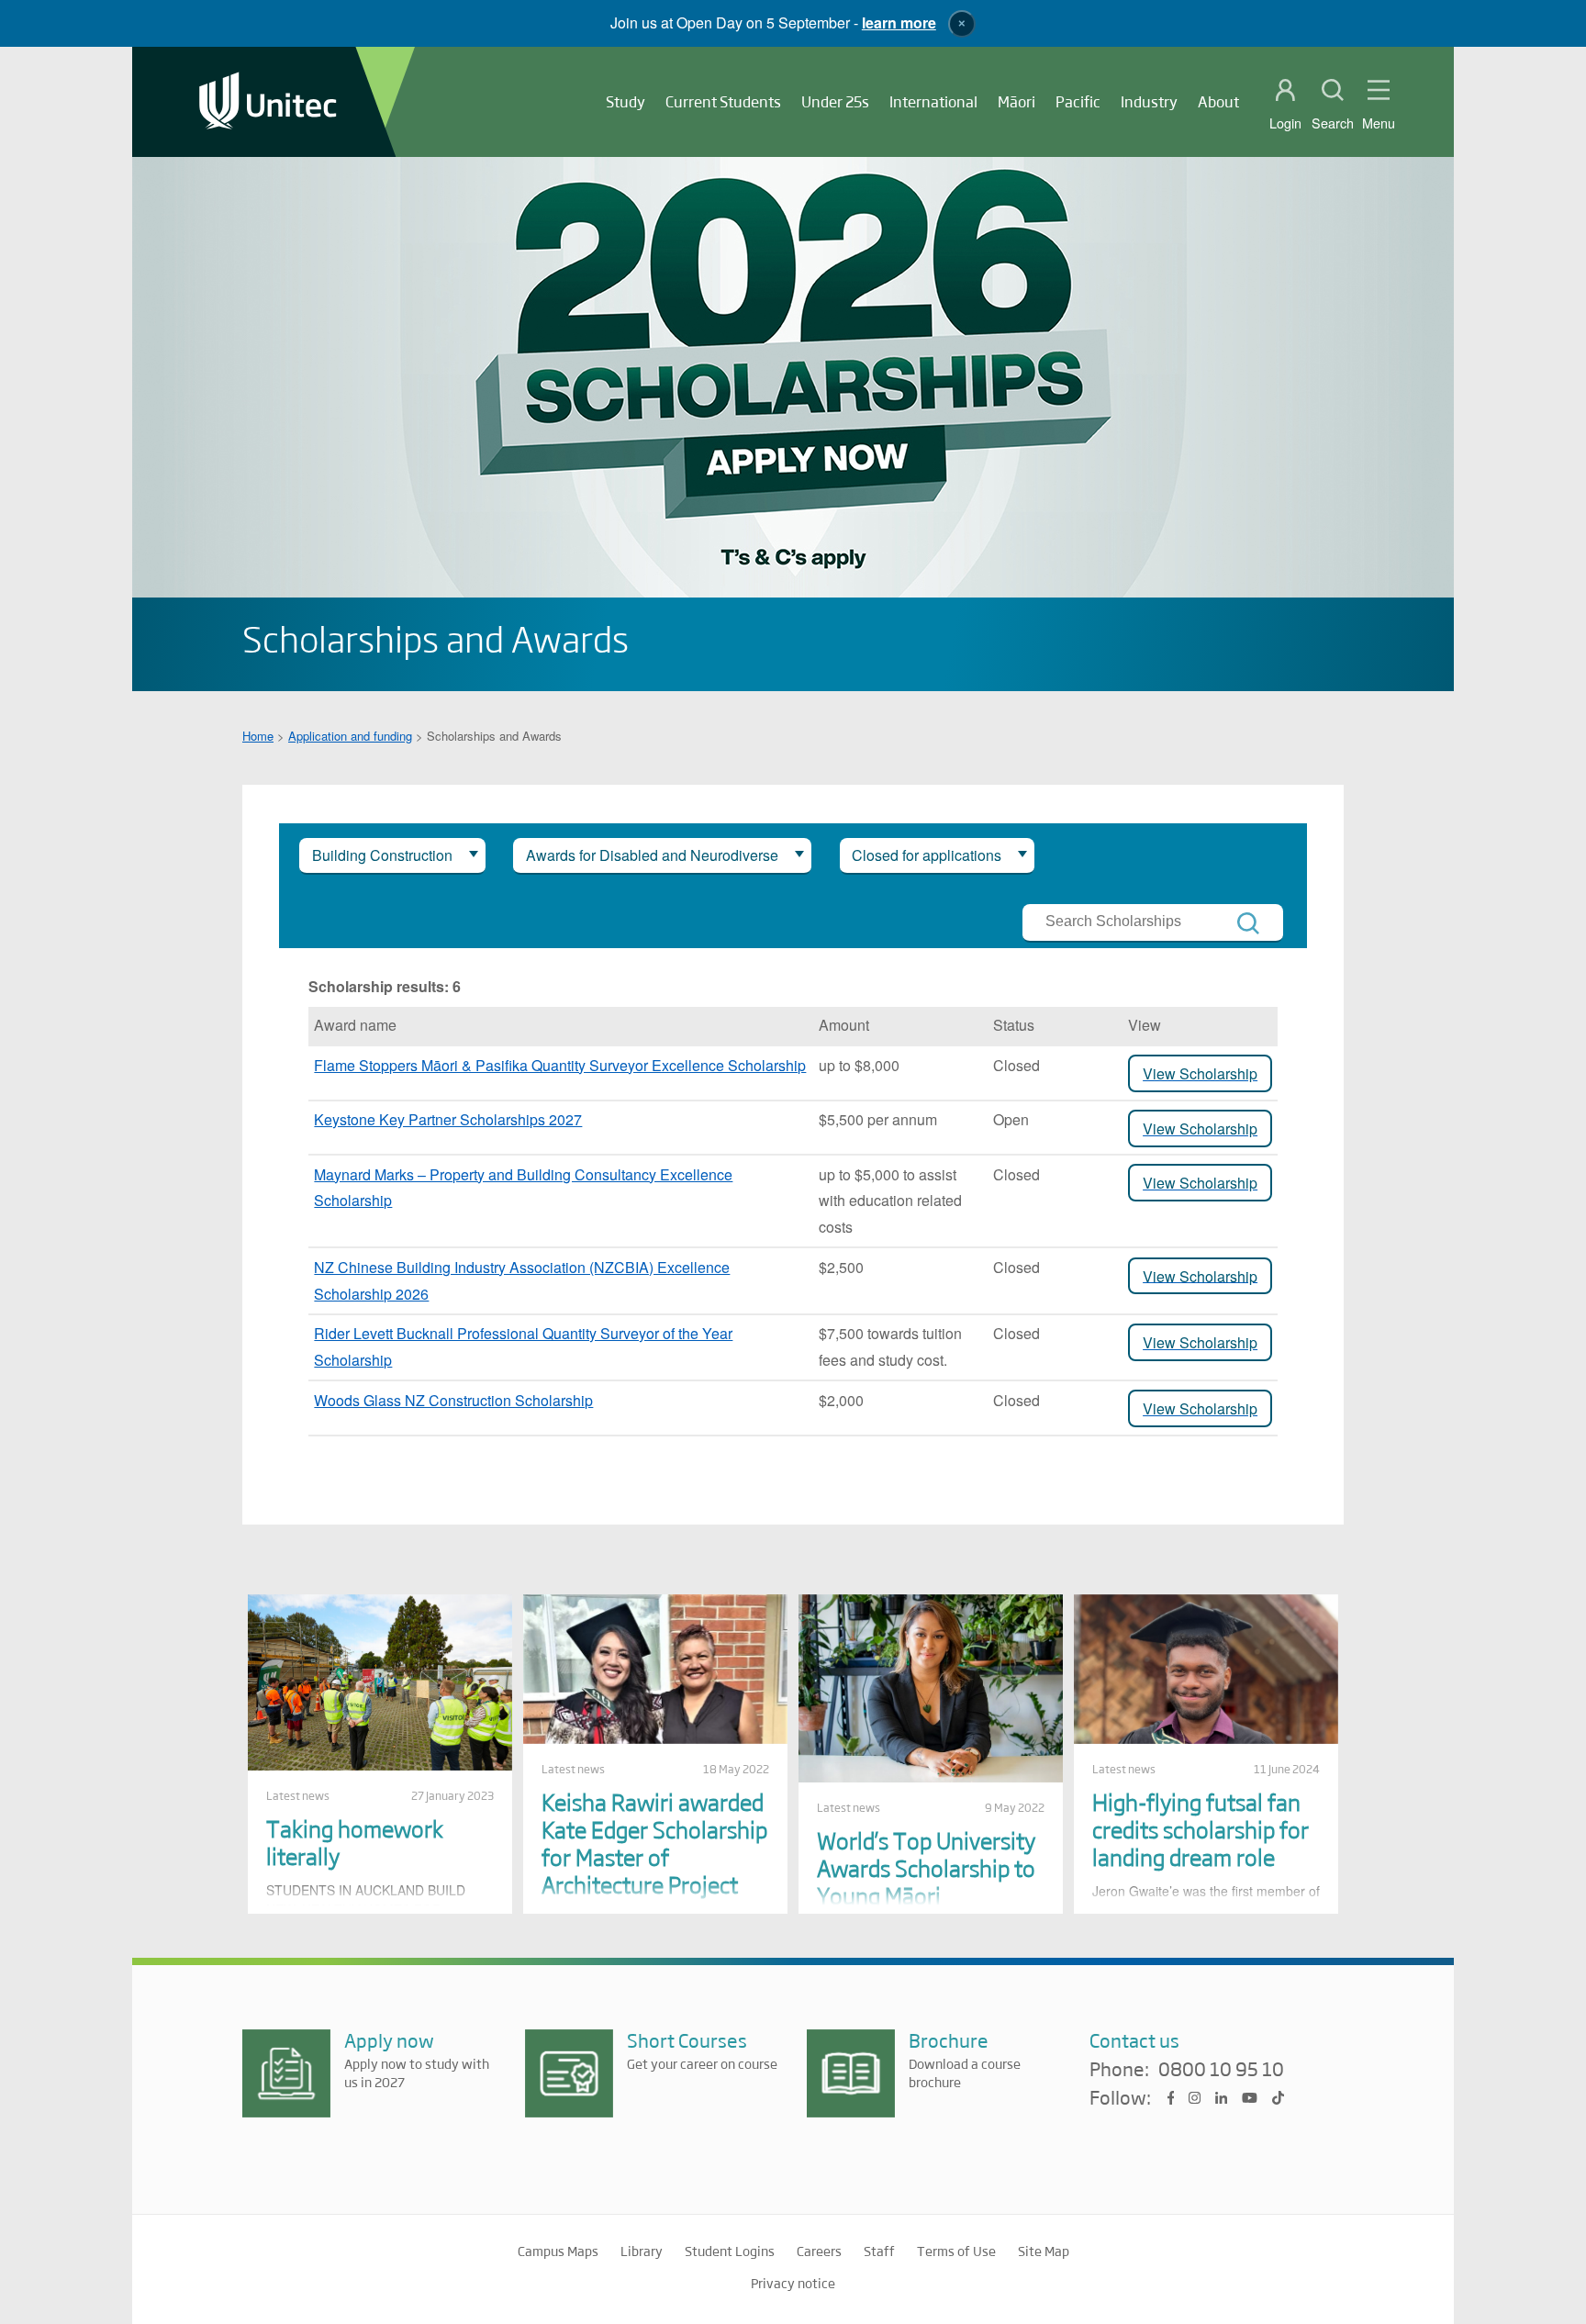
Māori (1016, 101)
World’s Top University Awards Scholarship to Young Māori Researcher (926, 1881)
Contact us (1134, 2040)
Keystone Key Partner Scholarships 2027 (448, 1119)
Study (625, 101)
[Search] (1248, 923)
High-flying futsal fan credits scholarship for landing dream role (1201, 1829)
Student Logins (730, 2251)
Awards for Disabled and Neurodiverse (652, 855)
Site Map (1044, 2251)
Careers (819, 2251)
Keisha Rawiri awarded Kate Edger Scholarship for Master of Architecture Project (654, 1843)
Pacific (1078, 101)
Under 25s (835, 101)
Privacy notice (793, 2283)
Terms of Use (956, 2251)
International (933, 101)
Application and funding (350, 736)
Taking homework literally (355, 1842)
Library (642, 2251)
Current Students (723, 101)
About (1218, 101)
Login (1285, 123)
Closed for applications (927, 855)
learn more (899, 22)
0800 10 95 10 (1221, 2070)
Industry (1149, 101)
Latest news (298, 1795)
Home (258, 736)
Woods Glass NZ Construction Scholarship (453, 1400)
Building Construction (382, 855)
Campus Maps (558, 2251)
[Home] (268, 102)
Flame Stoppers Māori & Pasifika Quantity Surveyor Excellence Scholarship (560, 1065)
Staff (879, 2251)
